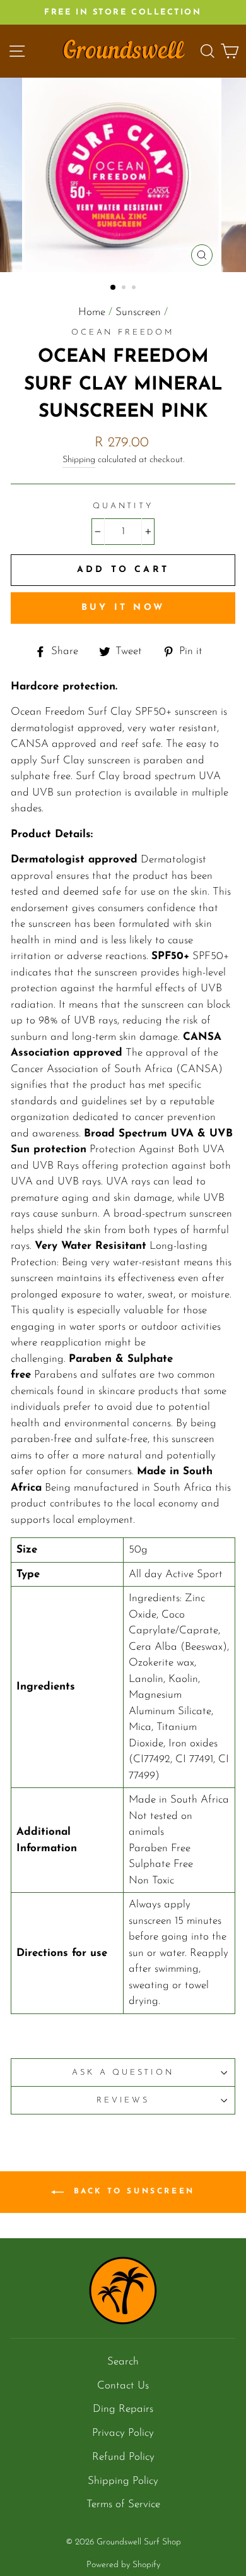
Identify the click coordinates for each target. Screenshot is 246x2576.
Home (92, 312)
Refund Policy (123, 2457)
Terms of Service (123, 2504)
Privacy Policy (123, 2433)
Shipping (79, 460)
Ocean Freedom (123, 332)
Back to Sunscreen (132, 2192)
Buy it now (123, 608)
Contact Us (123, 2386)
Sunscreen (138, 312)
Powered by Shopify (123, 2565)
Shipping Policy (123, 2481)
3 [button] (135, 289)
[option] (123, 12)
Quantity (123, 506)
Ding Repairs (123, 2409)
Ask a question (123, 2072)
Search (123, 2362)
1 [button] (114, 288)
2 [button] (125, 289)
